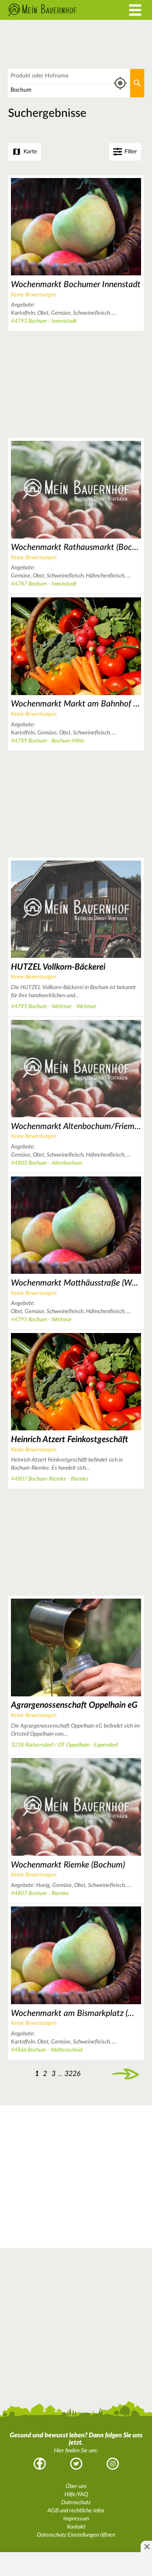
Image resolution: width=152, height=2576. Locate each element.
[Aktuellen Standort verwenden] (120, 83)
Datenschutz (76, 2503)
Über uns (76, 2486)
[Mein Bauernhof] (57, 10)
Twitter (76, 2464)
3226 (73, 2074)
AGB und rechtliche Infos (76, 2511)
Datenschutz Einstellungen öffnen (76, 2535)
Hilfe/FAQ (76, 2494)
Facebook (40, 2464)
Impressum (76, 2519)
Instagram (113, 2464)
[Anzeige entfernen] (146, 2546)
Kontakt (76, 2527)
